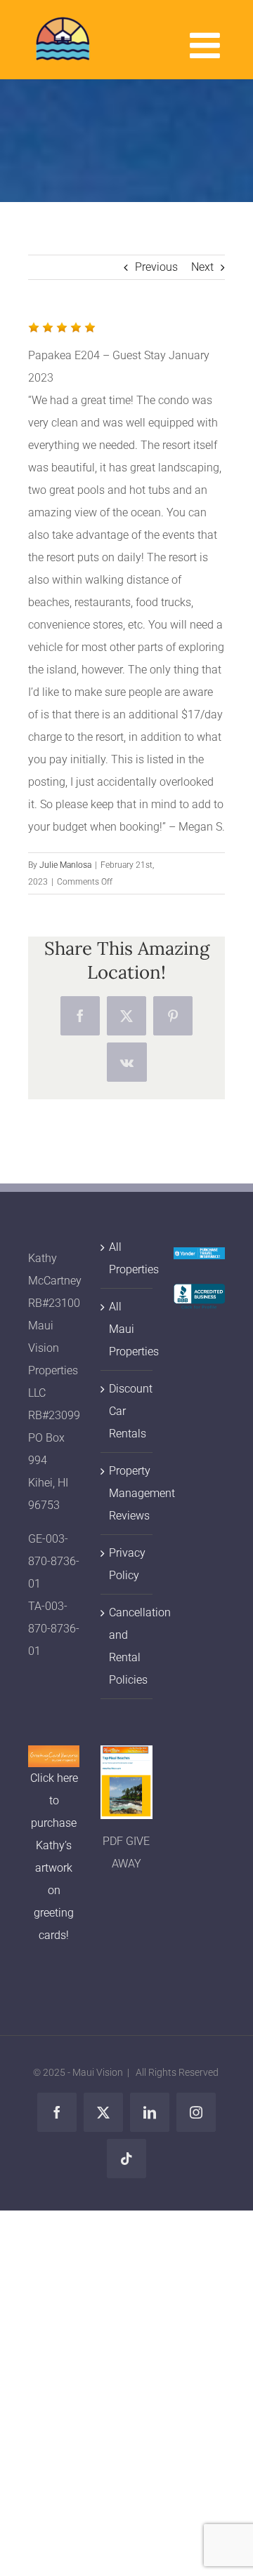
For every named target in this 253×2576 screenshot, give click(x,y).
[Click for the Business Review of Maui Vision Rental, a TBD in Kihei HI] (199, 1295)
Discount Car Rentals (127, 1411)
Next (202, 267)
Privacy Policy (127, 1564)
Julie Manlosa (65, 865)
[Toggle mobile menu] (207, 45)
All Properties (127, 1258)
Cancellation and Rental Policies (127, 1646)
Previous (156, 267)
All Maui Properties (127, 1329)
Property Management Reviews (127, 1493)
